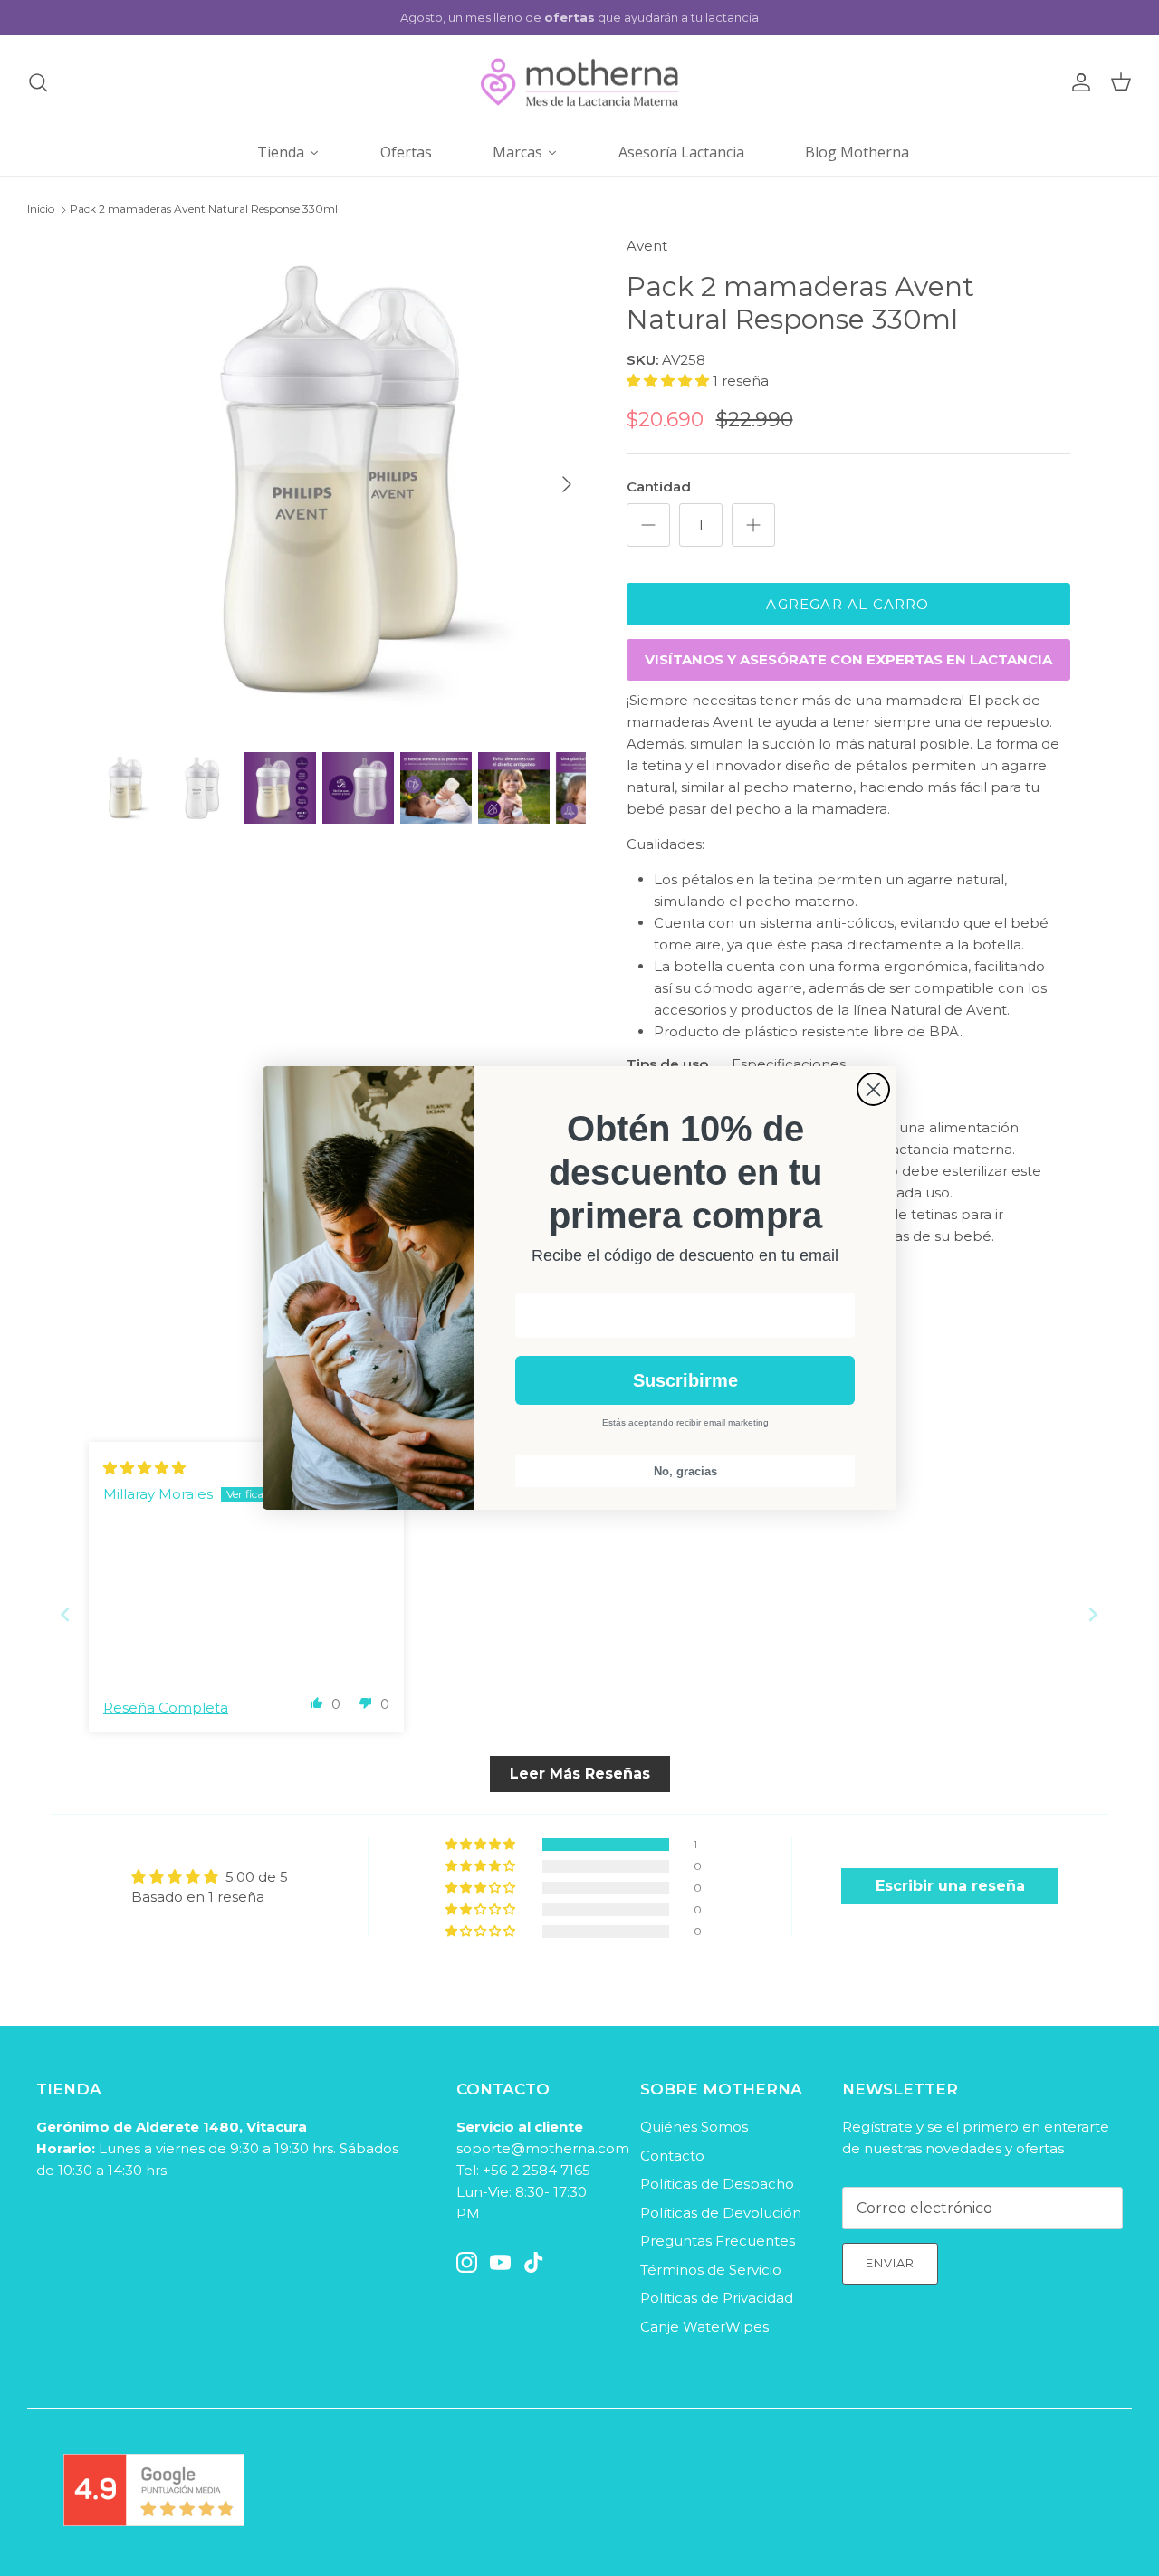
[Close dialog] (873, 1089)
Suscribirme (685, 1380)
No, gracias (685, 1471)
